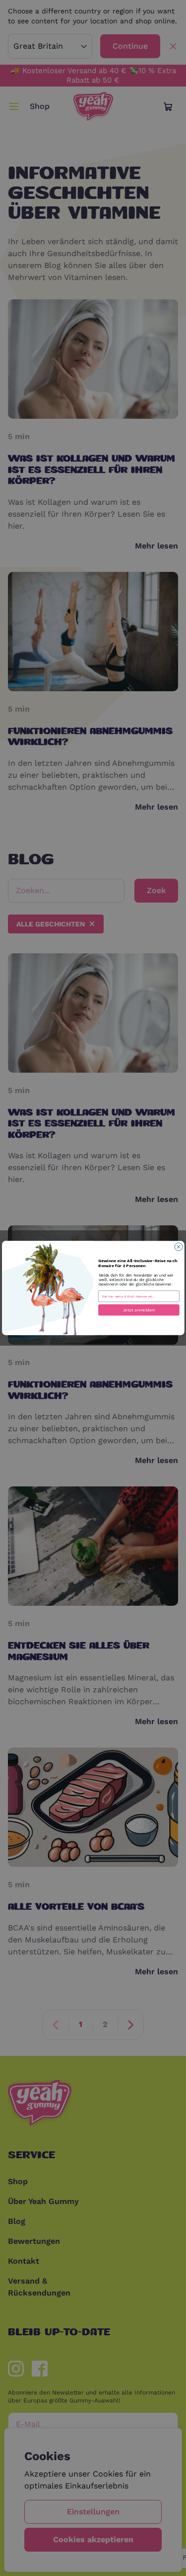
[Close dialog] (179, 1247)
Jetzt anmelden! (139, 1310)
